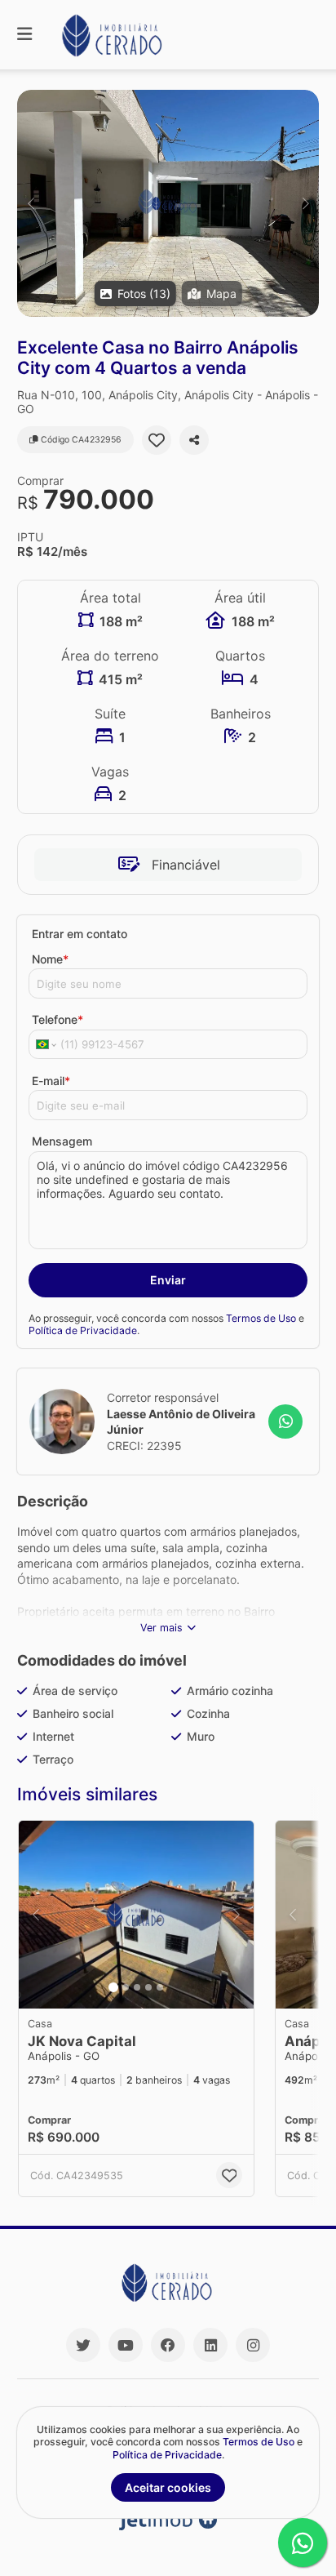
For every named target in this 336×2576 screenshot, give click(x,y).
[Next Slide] (305, 203)
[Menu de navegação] (24, 35)
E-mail (51, 1081)
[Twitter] (83, 2345)
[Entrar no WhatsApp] (285, 1421)
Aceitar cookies (168, 2487)
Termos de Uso (261, 1318)
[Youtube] (126, 2345)
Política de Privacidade (83, 1330)
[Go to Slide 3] (137, 1987)
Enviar (168, 1280)
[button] (168, 203)
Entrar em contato (80, 934)
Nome (50, 959)
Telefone (57, 1019)
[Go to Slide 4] (148, 1987)
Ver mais (161, 1628)
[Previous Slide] (31, 203)
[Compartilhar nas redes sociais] (194, 440)
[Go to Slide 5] (160, 1987)
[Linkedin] (210, 2345)
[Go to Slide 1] (113, 1987)
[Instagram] (253, 2345)
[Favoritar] (157, 440)
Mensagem (62, 1141)
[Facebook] (168, 2345)
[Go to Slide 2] (126, 1987)
